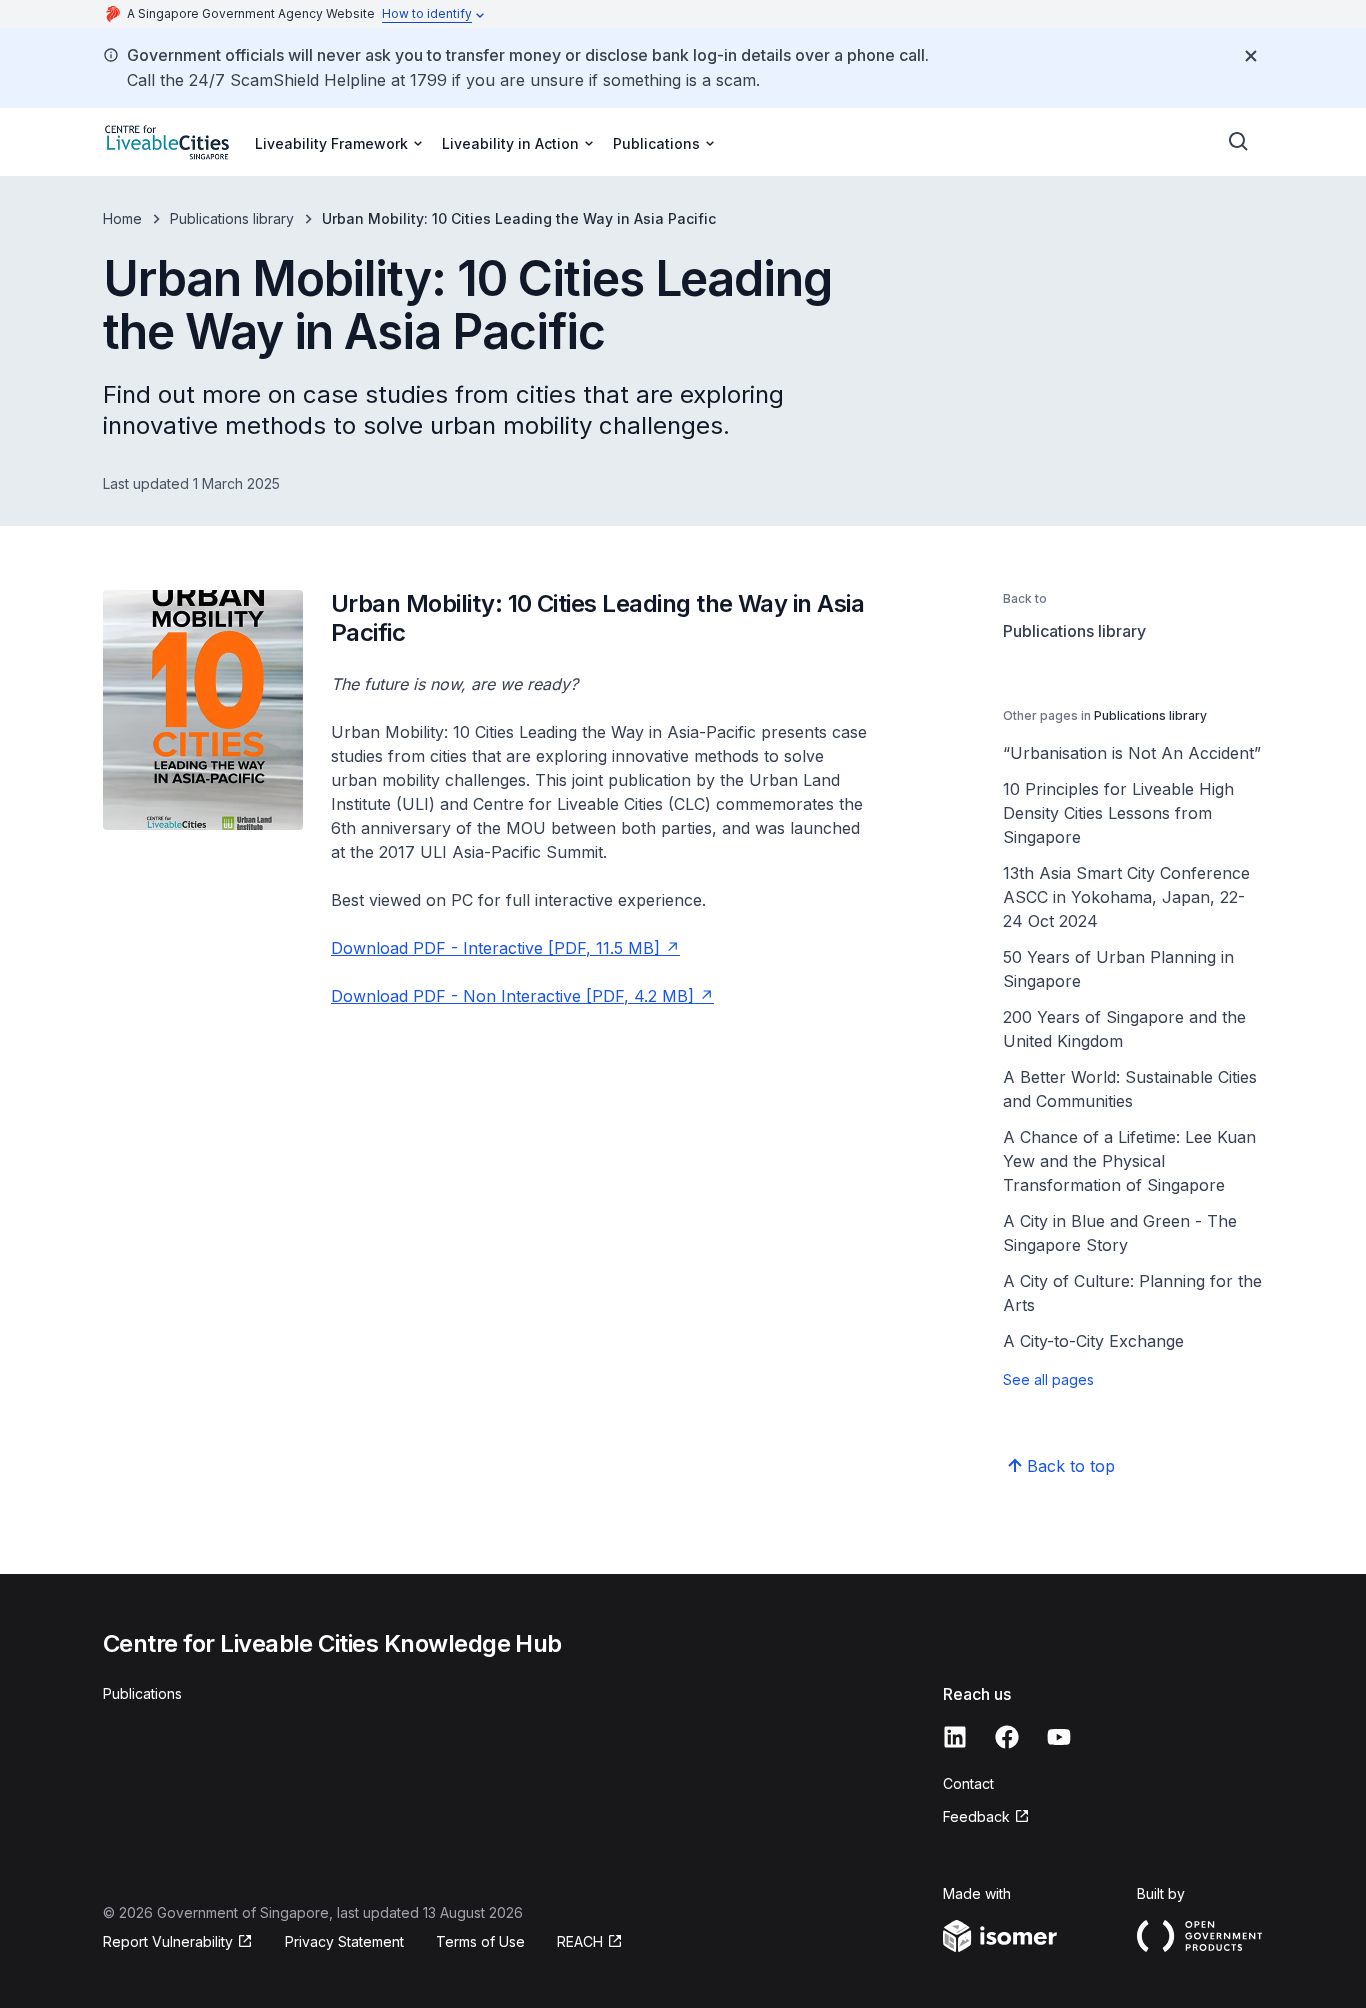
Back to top (1071, 1466)
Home (122, 218)
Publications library (232, 218)
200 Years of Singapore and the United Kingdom (1124, 1029)
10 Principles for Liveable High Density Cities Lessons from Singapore (1118, 813)
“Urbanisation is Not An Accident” (1132, 753)
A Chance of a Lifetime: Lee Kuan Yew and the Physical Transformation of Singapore (1129, 1161)
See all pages (1048, 1379)
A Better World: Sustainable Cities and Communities (1130, 1089)
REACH (580, 1941)
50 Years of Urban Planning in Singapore (1118, 969)
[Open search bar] (1239, 142)
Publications (142, 1693)
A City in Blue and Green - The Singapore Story (1120, 1233)
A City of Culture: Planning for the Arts (1132, 1293)
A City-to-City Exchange (1093, 1341)
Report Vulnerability (168, 1941)
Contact (968, 1783)
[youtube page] (1059, 1737)
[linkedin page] (955, 1737)
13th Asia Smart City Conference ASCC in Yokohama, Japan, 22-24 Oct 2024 (1126, 897)
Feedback (976, 1816)
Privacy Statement (344, 1941)
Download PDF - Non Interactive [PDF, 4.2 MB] (512, 996)
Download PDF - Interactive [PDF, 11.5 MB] (495, 948)
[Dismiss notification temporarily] (1251, 56)
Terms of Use (480, 1941)
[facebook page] (1007, 1737)
